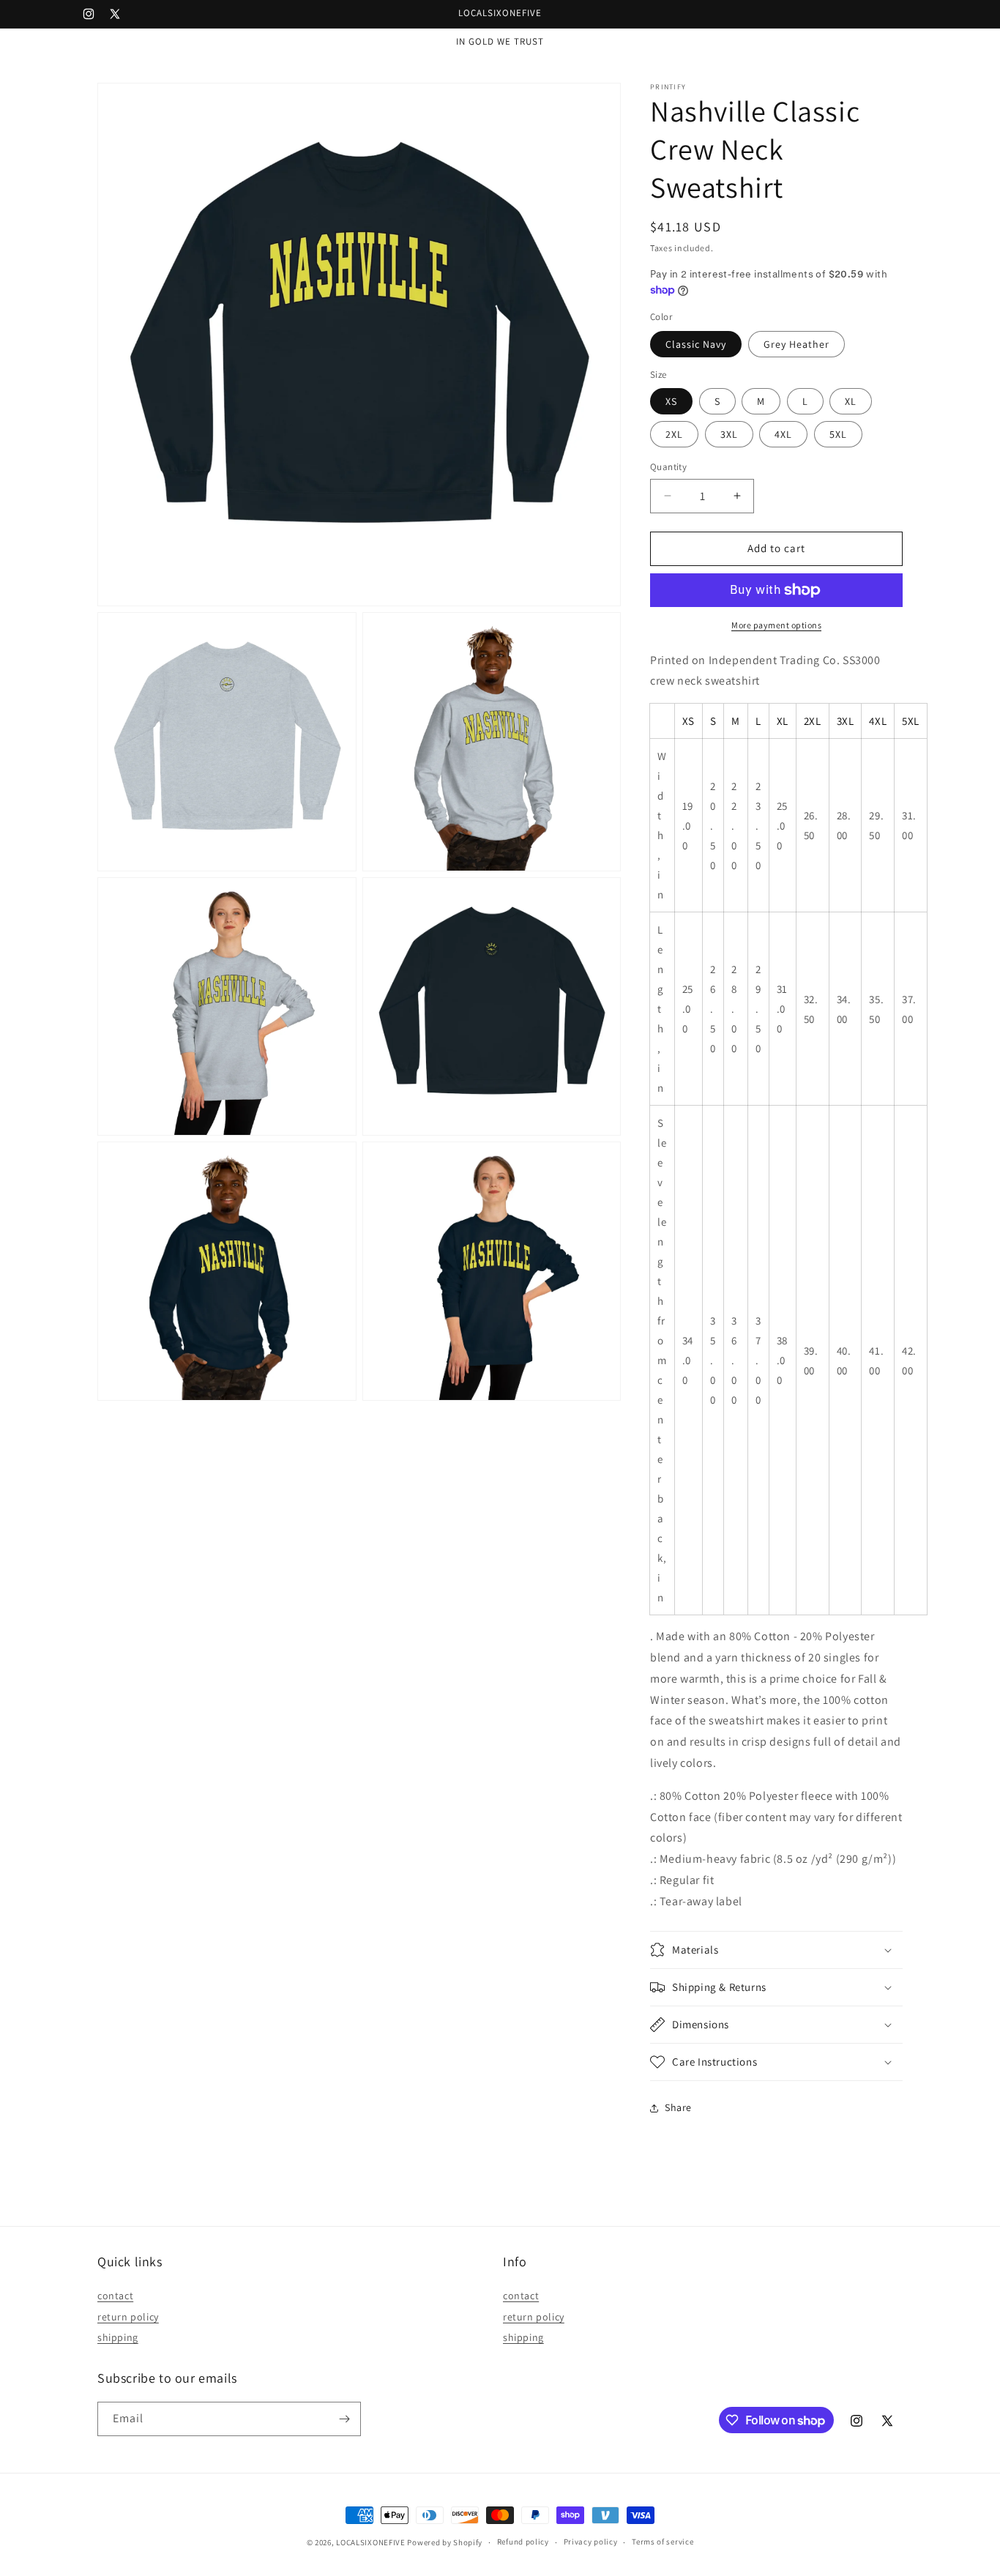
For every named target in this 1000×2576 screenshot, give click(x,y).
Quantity (668, 467)
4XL (783, 434)
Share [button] (678, 2107)
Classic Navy (696, 344)
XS (671, 401)
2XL (674, 434)
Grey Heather (796, 344)
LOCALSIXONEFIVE (371, 2542)
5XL (838, 434)
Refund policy (523, 2542)
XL (851, 401)
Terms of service (663, 2542)
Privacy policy (591, 2542)
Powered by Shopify (445, 2542)
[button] (776, 1950)
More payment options (776, 625)
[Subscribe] (344, 2419)
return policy (128, 2316)
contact (115, 2295)
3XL (729, 434)
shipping (118, 2337)
